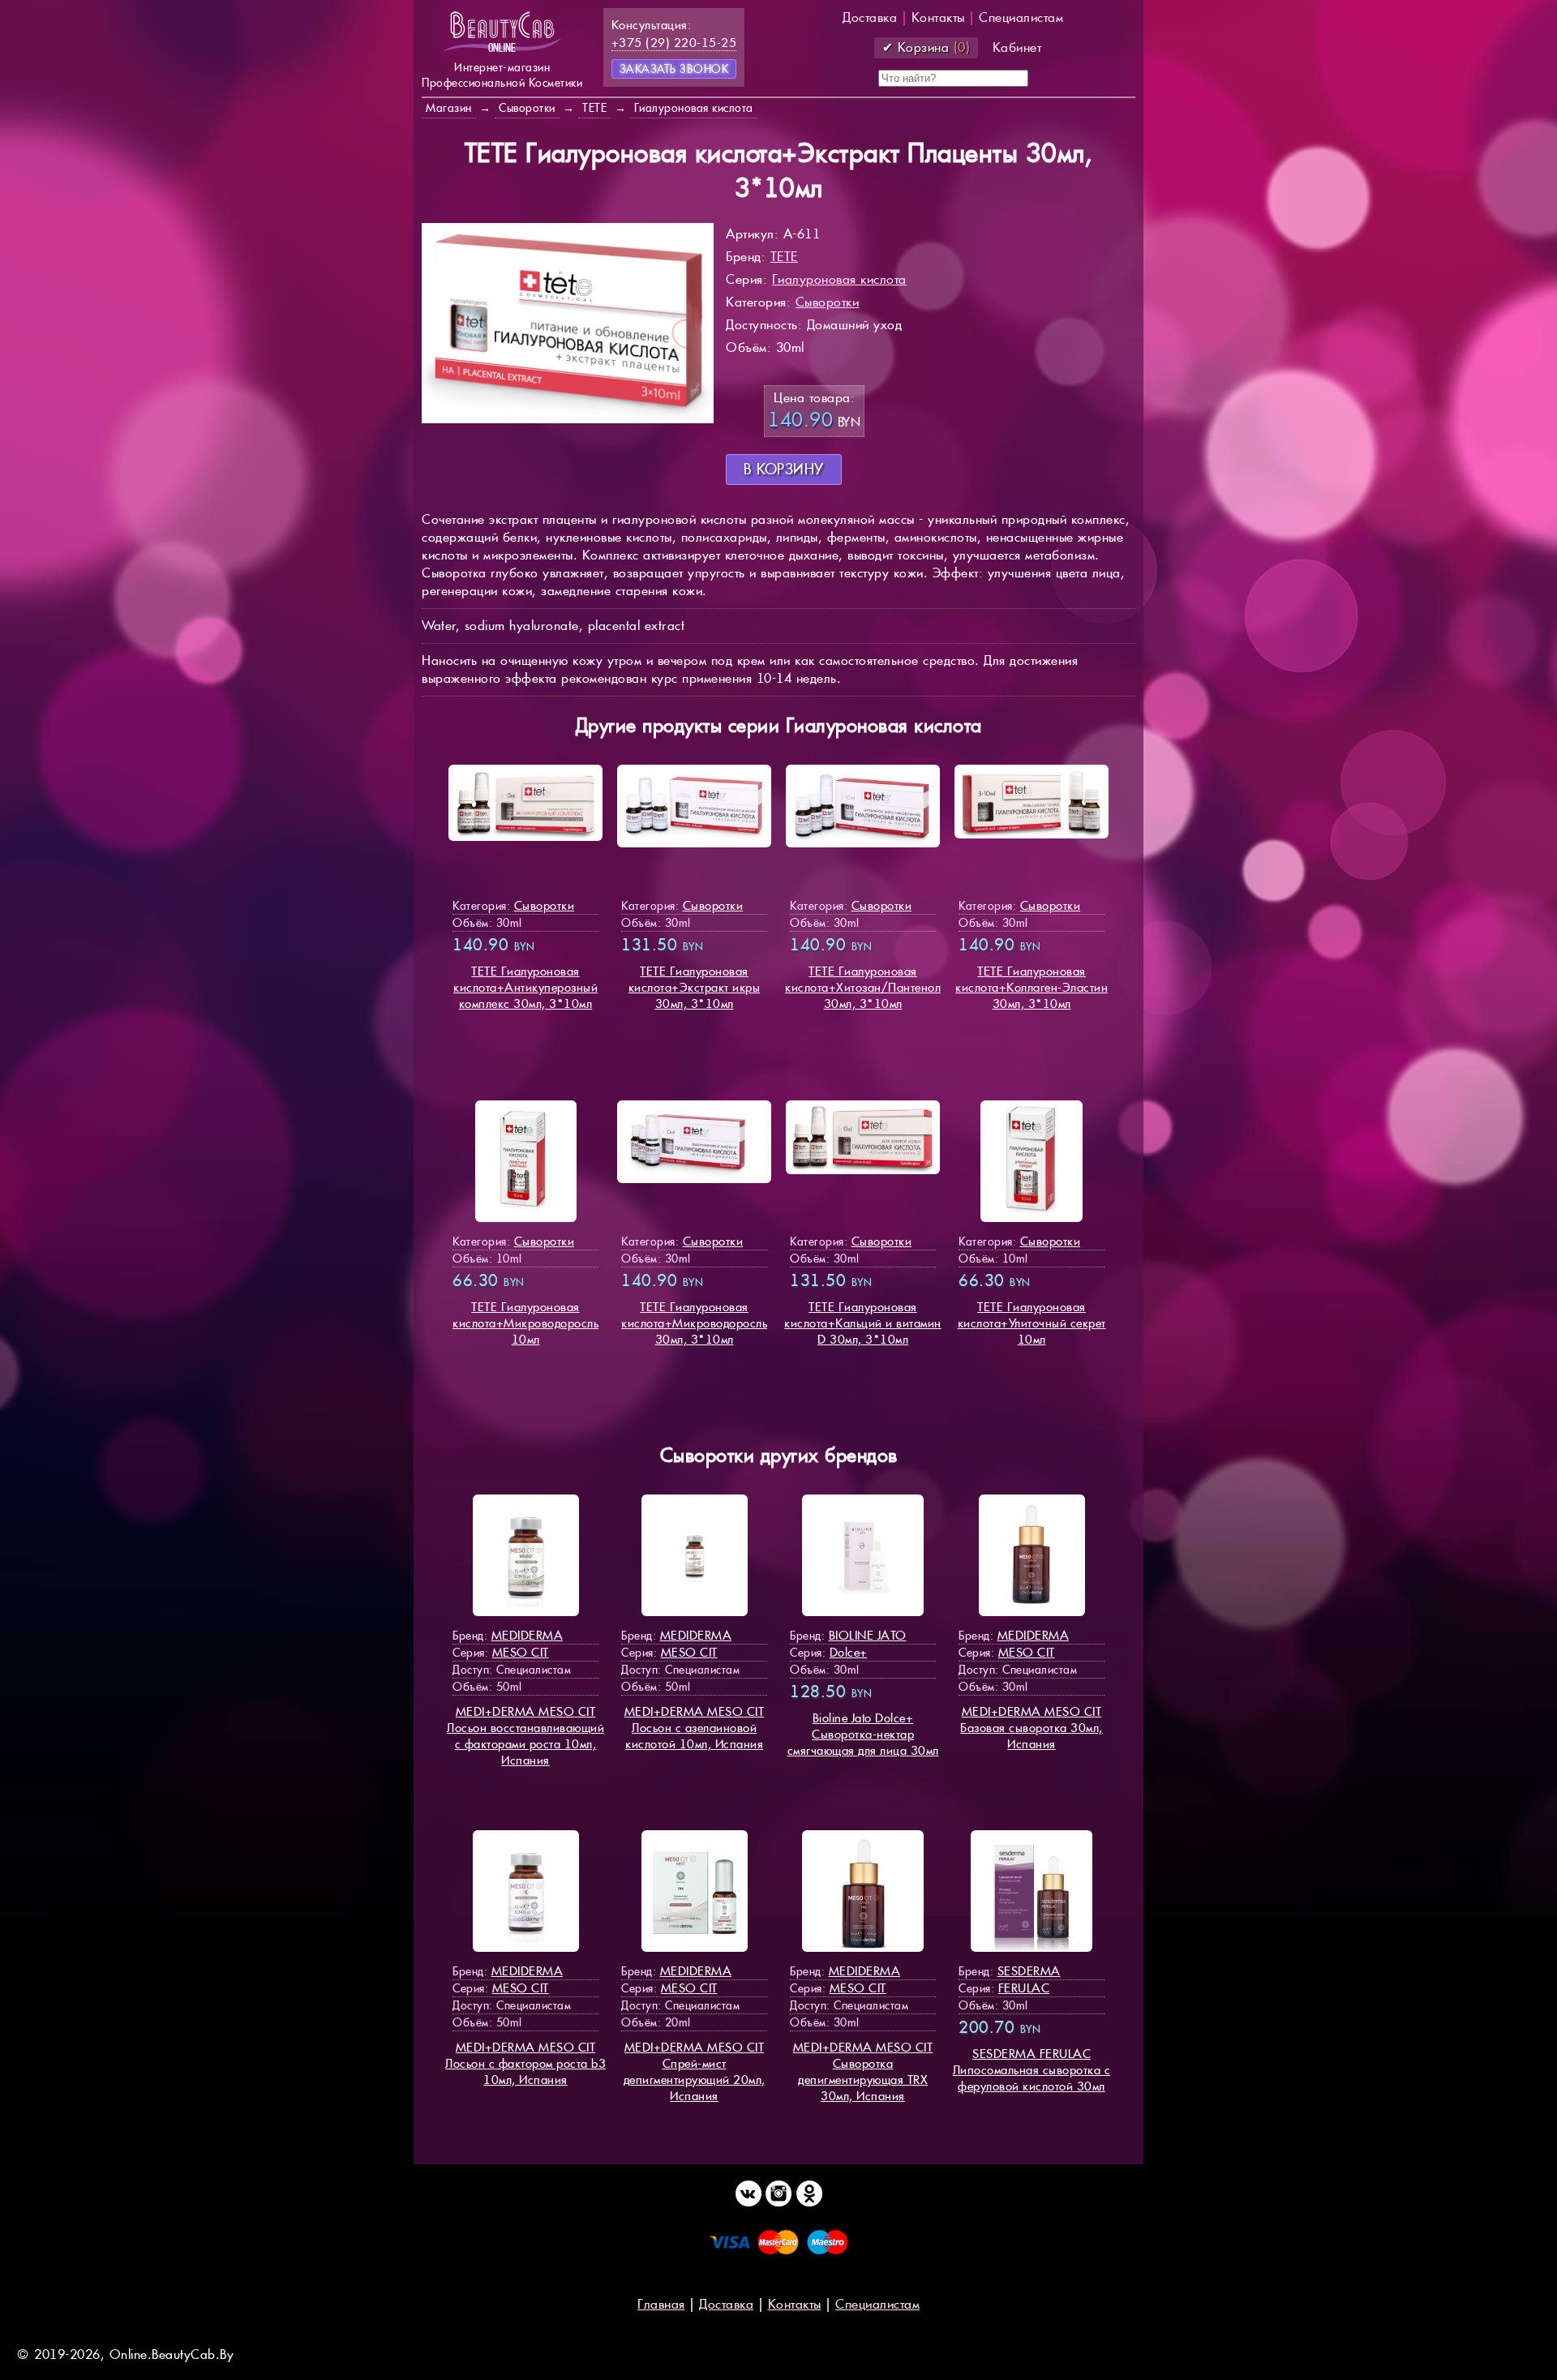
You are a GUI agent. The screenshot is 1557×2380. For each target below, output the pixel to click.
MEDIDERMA (528, 1635)
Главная (661, 2304)
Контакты (938, 17)
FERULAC (1024, 1988)
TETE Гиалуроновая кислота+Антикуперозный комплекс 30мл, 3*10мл (525, 987)
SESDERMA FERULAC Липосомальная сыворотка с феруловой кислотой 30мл (1032, 2070)
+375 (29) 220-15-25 (674, 43)
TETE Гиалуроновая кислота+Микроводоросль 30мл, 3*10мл (694, 1323)
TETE (784, 257)
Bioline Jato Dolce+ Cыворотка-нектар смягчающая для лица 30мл (863, 1734)
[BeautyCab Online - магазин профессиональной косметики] (502, 51)
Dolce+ (849, 1652)
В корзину (784, 469)
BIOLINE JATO (868, 1635)
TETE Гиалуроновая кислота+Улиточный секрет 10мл (1032, 1323)
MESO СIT (521, 1652)
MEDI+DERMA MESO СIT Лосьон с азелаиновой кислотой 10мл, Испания (695, 1728)
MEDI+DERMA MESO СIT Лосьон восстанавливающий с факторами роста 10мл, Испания (525, 1736)
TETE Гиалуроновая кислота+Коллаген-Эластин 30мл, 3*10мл (1032, 987)
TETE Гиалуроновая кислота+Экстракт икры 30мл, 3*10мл (695, 987)
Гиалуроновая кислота (839, 279)
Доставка (870, 17)
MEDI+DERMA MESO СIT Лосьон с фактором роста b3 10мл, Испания (525, 2063)
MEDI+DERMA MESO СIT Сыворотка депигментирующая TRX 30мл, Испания (863, 2071)
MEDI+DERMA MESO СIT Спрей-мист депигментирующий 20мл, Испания (695, 2071)
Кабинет (1017, 47)
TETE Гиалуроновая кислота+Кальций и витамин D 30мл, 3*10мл (863, 1323)
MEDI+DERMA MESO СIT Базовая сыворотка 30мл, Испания (1032, 1728)
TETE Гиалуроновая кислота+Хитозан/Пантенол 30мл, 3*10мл (863, 987)
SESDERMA (1029, 1971)
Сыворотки (828, 302)
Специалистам (1021, 17)
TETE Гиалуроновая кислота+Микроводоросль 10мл (525, 1323)
